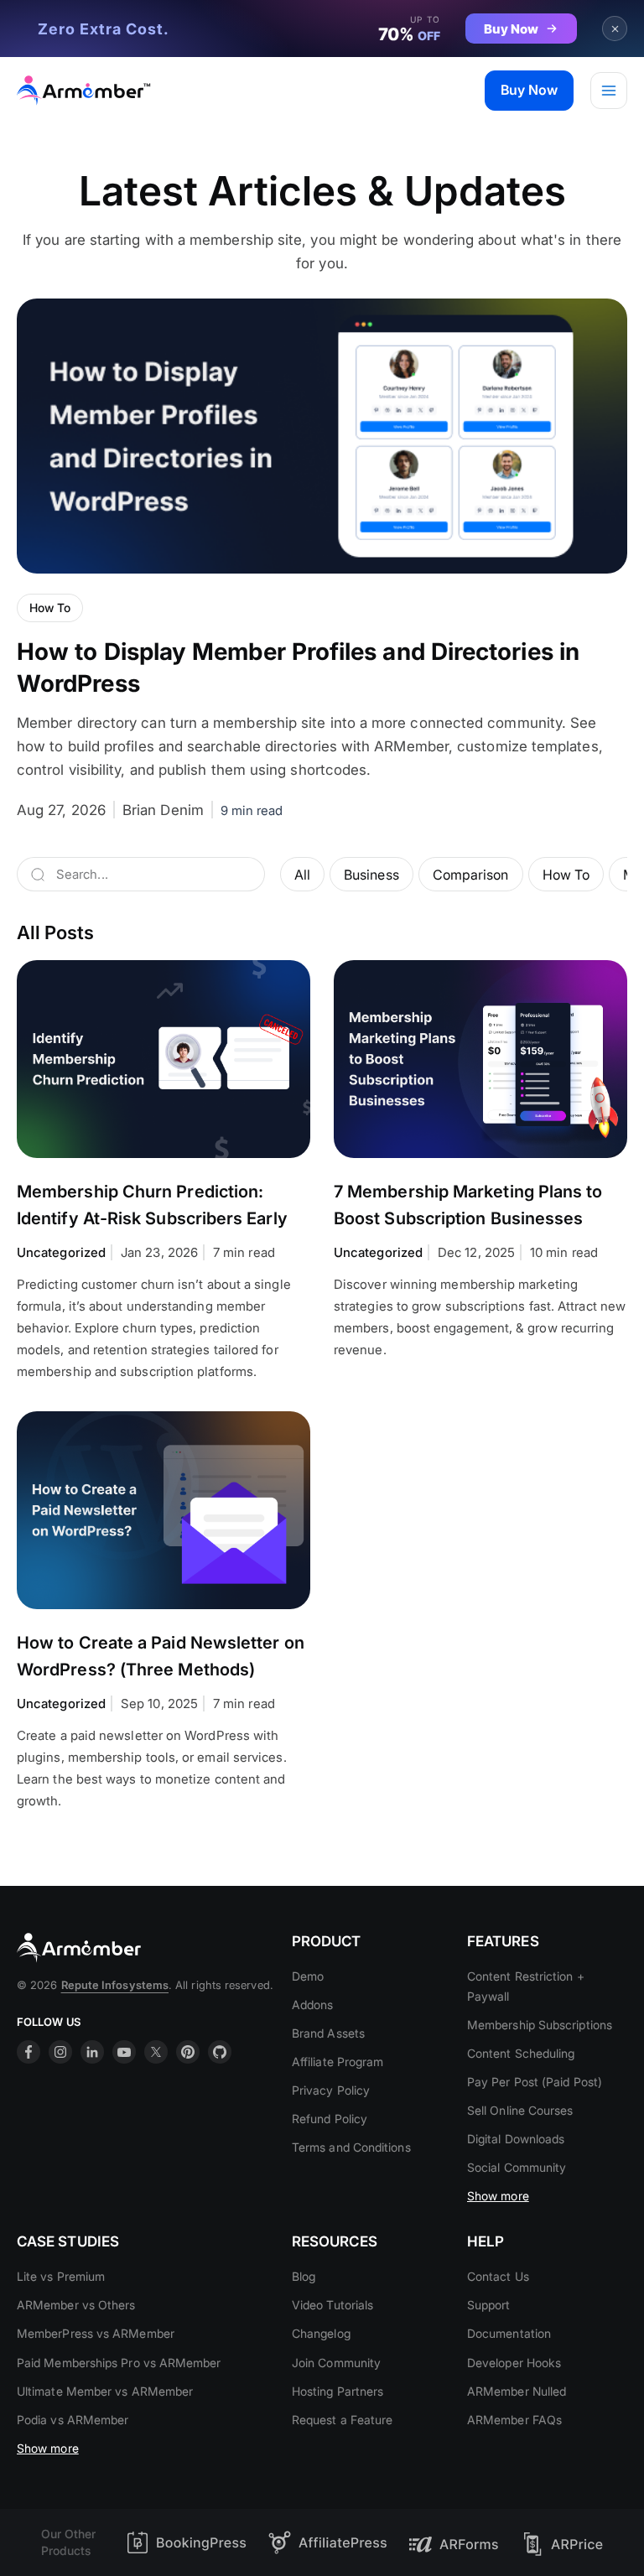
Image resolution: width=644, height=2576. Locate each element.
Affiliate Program (338, 2062)
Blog (304, 2276)
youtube (124, 2052)
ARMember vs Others (76, 2305)
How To (566, 875)
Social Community (517, 2167)
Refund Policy (330, 2119)
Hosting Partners (338, 2391)
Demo (308, 1976)
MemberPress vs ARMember (96, 2333)
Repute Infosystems (115, 1985)
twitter (156, 2052)
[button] (529, 91)
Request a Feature (342, 2420)
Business (371, 875)
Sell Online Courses (520, 2110)
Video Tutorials (332, 2305)
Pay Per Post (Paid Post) (535, 2082)
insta (60, 2052)
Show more (498, 2196)
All (302, 875)
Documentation (509, 2333)
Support (489, 2305)
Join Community (336, 2363)
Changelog (321, 2333)
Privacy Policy (331, 2090)
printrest (188, 2052)
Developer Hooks (514, 2363)
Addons (312, 2005)
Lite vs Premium (61, 2276)
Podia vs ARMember (73, 2420)
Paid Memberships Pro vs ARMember (119, 2363)
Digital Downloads (516, 2139)
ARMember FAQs (514, 2420)
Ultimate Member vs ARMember (105, 2391)
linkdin (92, 2052)
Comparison (471, 875)
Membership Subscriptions (540, 2025)
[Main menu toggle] (609, 91)
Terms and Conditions (351, 2147)
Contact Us (498, 2276)
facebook (29, 2052)
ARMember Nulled (517, 2391)
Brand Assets (328, 2033)
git (220, 2052)
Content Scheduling (521, 2053)
